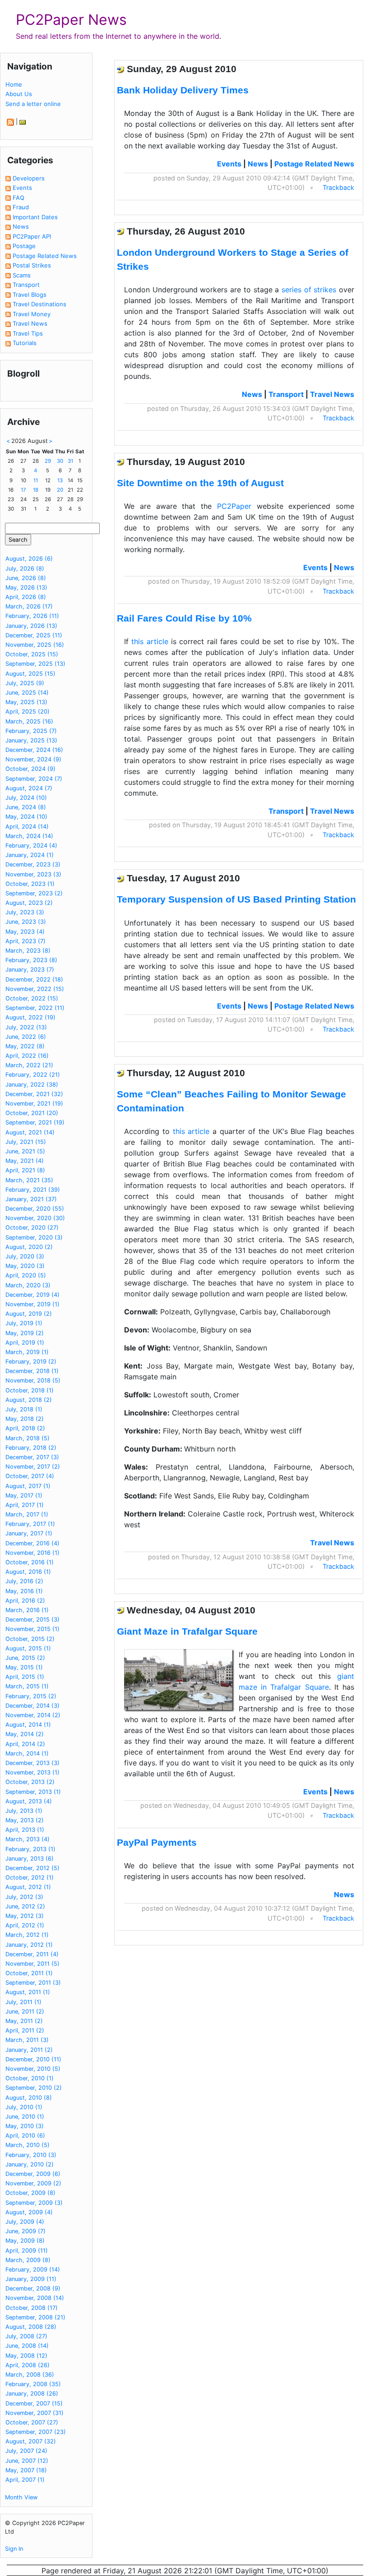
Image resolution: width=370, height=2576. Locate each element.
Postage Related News (45, 256)
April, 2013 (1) (25, 1830)
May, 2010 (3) (25, 2126)
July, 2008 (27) (26, 2336)
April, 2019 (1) (25, 1343)
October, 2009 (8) (30, 2193)
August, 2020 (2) (29, 1247)
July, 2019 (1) (24, 1323)
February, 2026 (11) (32, 616)
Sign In (14, 2549)
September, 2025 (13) (35, 664)
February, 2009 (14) (33, 2270)
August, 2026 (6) (29, 559)
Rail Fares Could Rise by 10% (184, 618)
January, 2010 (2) (30, 2164)
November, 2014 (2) (33, 1715)
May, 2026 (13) (26, 588)
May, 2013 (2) (25, 1820)
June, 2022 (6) (26, 1037)
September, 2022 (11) (35, 1008)
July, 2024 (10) (26, 798)
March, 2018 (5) (28, 1438)
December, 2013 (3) (32, 1763)
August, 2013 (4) (29, 1801)
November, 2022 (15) (35, 989)
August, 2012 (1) (28, 1887)
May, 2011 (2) (24, 2021)
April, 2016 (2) (25, 1601)
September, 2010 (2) (34, 2088)
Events (22, 188)
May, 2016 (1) (24, 1591)
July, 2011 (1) (23, 2002)
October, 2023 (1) (30, 884)
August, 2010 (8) (29, 2098)
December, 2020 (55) (35, 1209)
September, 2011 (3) (33, 1983)
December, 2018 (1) (32, 1371)
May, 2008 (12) (26, 2356)
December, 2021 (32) (34, 1094)
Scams (22, 275)
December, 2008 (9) (33, 2288)
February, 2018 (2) (31, 1448)
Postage (24, 246)
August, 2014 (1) (28, 1725)
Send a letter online (33, 104)
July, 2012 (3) (24, 1897)
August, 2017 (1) (28, 1486)
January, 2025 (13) (31, 740)
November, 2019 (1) (32, 1304)
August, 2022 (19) (30, 1017)
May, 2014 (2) (25, 1734)
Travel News (30, 323)
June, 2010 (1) (25, 2117)
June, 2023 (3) (26, 922)
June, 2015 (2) (25, 1658)
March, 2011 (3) (27, 2040)
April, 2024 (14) (27, 827)
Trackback (338, 187)
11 (36, 480)
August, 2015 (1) (28, 1648)
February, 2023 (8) (31, 960)
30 (60, 461)
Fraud (21, 207)
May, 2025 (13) (26, 702)
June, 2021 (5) (25, 1151)
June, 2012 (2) (25, 1906)
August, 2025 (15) (30, 674)
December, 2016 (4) (32, 1543)
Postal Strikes (32, 265)
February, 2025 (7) (31, 731)
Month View (21, 2497)
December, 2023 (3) (33, 864)
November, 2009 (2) (33, 2183)
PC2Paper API (32, 236)
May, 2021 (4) (25, 1161)
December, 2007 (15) (34, 2403)
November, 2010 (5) (33, 2069)
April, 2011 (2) (25, 2030)
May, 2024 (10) (26, 817)
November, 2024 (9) (33, 759)
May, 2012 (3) (25, 1916)
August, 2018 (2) (29, 1400)
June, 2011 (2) (25, 2011)
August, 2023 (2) (29, 903)
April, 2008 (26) (28, 2365)
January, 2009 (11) (31, 2279)
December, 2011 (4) (32, 1954)
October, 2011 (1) (29, 1973)
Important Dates (35, 217)
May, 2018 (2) (25, 1419)
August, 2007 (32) (31, 2441)
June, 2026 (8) (26, 578)
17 (23, 490)
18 (36, 490)
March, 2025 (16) (29, 721)
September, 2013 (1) (33, 1792)
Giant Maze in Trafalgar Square (187, 1631)
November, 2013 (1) (32, 1772)
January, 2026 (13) (31, 626)
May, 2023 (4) (25, 932)
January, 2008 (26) (32, 2394)
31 (70, 461)
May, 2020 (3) (25, 1266)
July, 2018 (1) (24, 1409)
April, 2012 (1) (25, 1925)
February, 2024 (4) (31, 846)
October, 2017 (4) (30, 1476)
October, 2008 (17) (32, 2308)
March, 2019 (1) (27, 1352)
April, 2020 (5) (26, 1275)
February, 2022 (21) (33, 1075)
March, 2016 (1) (27, 1610)
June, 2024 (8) (26, 807)
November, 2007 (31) (35, 2413)
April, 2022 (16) (27, 1056)
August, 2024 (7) (29, 788)
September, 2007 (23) (36, 2432)
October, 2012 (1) (30, 1878)
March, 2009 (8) (28, 2260)
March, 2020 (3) (28, 1285)
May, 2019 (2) (25, 1333)
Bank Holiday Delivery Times (183, 90)
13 (60, 480)
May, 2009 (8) (25, 2241)
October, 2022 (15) (32, 998)
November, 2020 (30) (35, 1218)
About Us (19, 94)
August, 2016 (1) (28, 1572)
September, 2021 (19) (35, 1122)
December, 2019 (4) (32, 1295)
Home (14, 84)
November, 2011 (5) (32, 1964)
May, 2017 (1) (24, 1495)
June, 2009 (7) (25, 2231)
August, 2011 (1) (28, 1992)
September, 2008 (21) (35, 2317)
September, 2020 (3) (34, 1237)
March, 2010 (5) (28, 2145)
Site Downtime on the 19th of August (200, 483)
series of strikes (309, 290)
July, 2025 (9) (25, 683)
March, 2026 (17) (29, 606)
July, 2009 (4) (25, 2222)
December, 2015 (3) (32, 1620)
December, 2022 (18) (34, 979)
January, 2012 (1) (29, 1945)
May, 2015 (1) (24, 1667)
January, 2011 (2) (29, 2050)
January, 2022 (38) (32, 1085)
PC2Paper (234, 506)
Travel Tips (28, 333)
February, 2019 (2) (31, 1362)
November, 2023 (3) (33, 874)
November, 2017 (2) (33, 1467)
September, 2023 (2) (34, 893)
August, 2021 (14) (30, 1132)
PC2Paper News (71, 20)
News (21, 226)
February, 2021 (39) (33, 1190)
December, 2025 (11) (34, 635)
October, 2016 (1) (30, 1562)
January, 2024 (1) (30, 855)
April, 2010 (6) (25, 2136)
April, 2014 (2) (25, 1744)
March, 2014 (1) (27, 1753)
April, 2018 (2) (25, 1428)
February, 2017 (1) (30, 1524)
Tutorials (25, 343)
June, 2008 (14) (27, 2346)
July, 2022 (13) (26, 1027)
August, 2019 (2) (29, 1314)
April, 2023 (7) (25, 941)
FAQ (18, 198)
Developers (29, 178)
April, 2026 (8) (26, 597)
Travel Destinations (39, 304)
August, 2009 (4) (29, 2212)
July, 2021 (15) (26, 1142)
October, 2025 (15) (32, 654)
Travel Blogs (30, 295)
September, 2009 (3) (34, 2203)
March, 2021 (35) (29, 1180)
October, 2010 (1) (30, 2078)
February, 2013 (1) (30, 1849)
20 (60, 490)
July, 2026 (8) (25, 569)
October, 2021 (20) (32, 1113)
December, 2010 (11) (33, 2059)
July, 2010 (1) (24, 2107)
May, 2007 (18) (26, 2470)
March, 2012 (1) (27, 1935)
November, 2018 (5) (33, 1380)
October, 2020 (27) (32, 1228)
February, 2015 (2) (31, 1696)
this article (150, 641)
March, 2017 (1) (27, 1514)
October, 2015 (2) (30, 1639)
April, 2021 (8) (25, 1170)
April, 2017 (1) (25, 1505)
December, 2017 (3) (32, 1457)
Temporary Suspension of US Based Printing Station (236, 899)
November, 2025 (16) (35, 645)
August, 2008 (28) (31, 2327)
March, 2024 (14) (29, 836)
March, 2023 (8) (28, 951)
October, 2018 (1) (30, 1390)
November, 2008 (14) (35, 2298)
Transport (26, 285)
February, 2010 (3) (31, 2155)
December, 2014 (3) (32, 1706)
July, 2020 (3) (25, 1256)
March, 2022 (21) (29, 1065)
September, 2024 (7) (34, 779)
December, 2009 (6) (33, 2174)
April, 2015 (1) (25, 1677)
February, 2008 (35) (33, 2384)
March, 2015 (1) (27, 1686)
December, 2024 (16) (34, 750)
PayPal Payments (157, 1842)
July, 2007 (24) (26, 2451)
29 (48, 461)
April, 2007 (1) (25, 2480)
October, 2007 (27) (32, 2422)
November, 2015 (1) (32, 1629)
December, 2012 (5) (32, 1868)
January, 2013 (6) (30, 1859)
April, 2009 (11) (27, 2251)
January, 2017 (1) (29, 1533)
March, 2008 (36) (30, 2375)
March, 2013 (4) (28, 1839)
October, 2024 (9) (30, 769)
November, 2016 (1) (32, 1553)
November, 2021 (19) (34, 1104)
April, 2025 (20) (28, 712)
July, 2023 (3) (25, 912)
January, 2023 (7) (30, 970)
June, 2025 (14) (27, 693)
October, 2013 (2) (30, 1782)
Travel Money (32, 314)
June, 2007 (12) (27, 2461)
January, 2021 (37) (31, 1199)
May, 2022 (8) (25, 1046)
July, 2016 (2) (24, 1581)
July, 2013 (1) (24, 1811)
